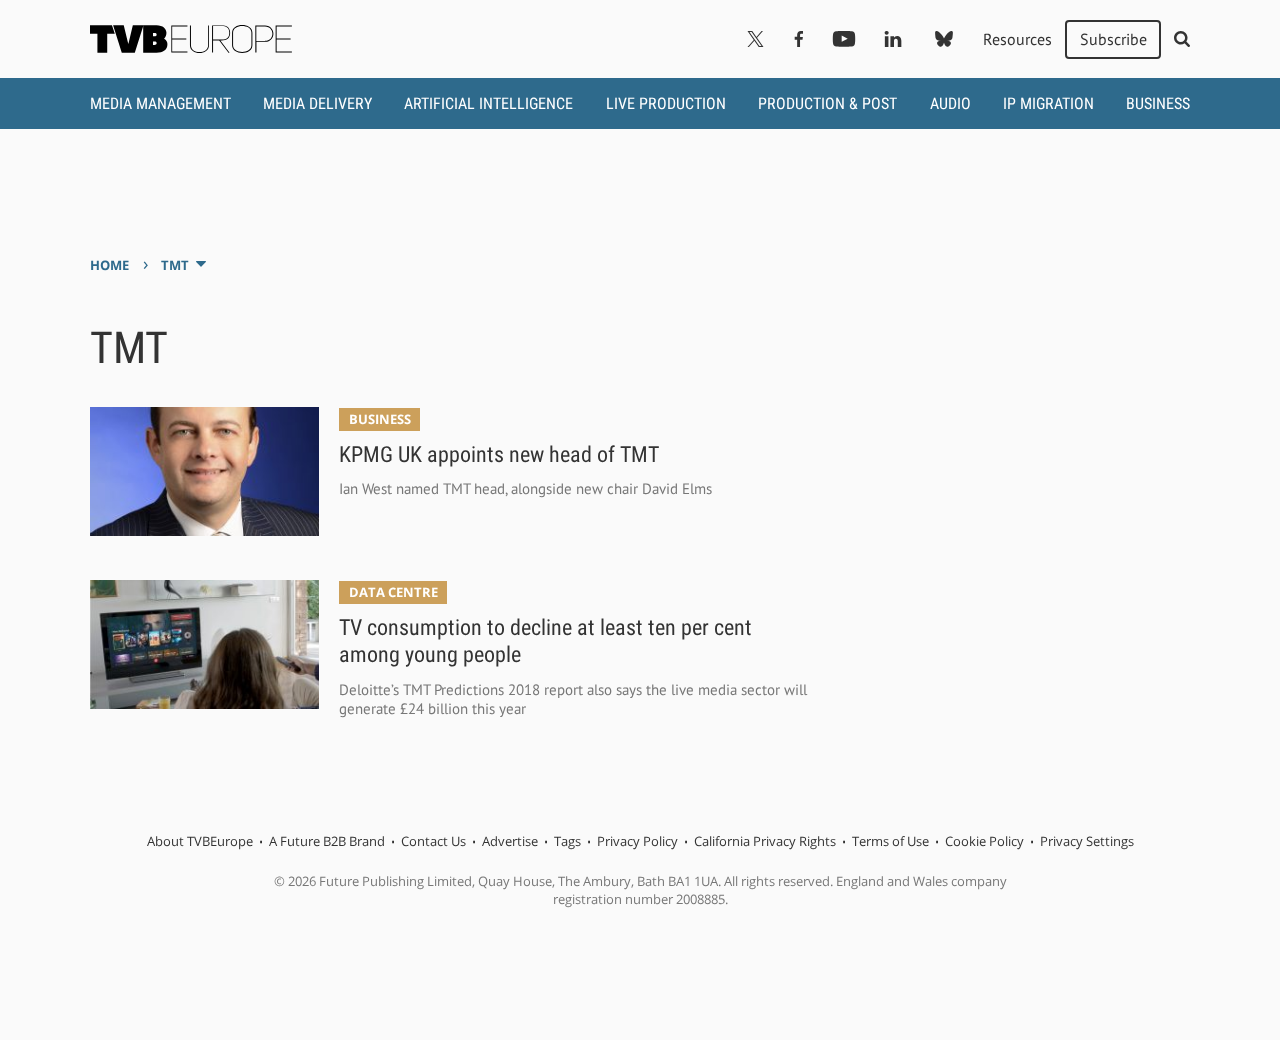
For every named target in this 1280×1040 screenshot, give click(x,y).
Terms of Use (890, 841)
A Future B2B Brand (327, 841)
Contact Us (433, 841)
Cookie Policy (984, 841)
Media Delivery (317, 103)
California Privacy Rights (765, 841)
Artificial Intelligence (488, 103)
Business (1158, 103)
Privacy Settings (1087, 841)
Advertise (510, 841)
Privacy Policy (637, 841)
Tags (567, 841)
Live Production (666, 103)
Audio (950, 103)
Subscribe (1113, 39)
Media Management (160, 103)
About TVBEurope (200, 841)
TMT (175, 265)
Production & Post (827, 103)
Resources (1017, 39)
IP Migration (1048, 103)
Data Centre (393, 592)
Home (109, 265)
